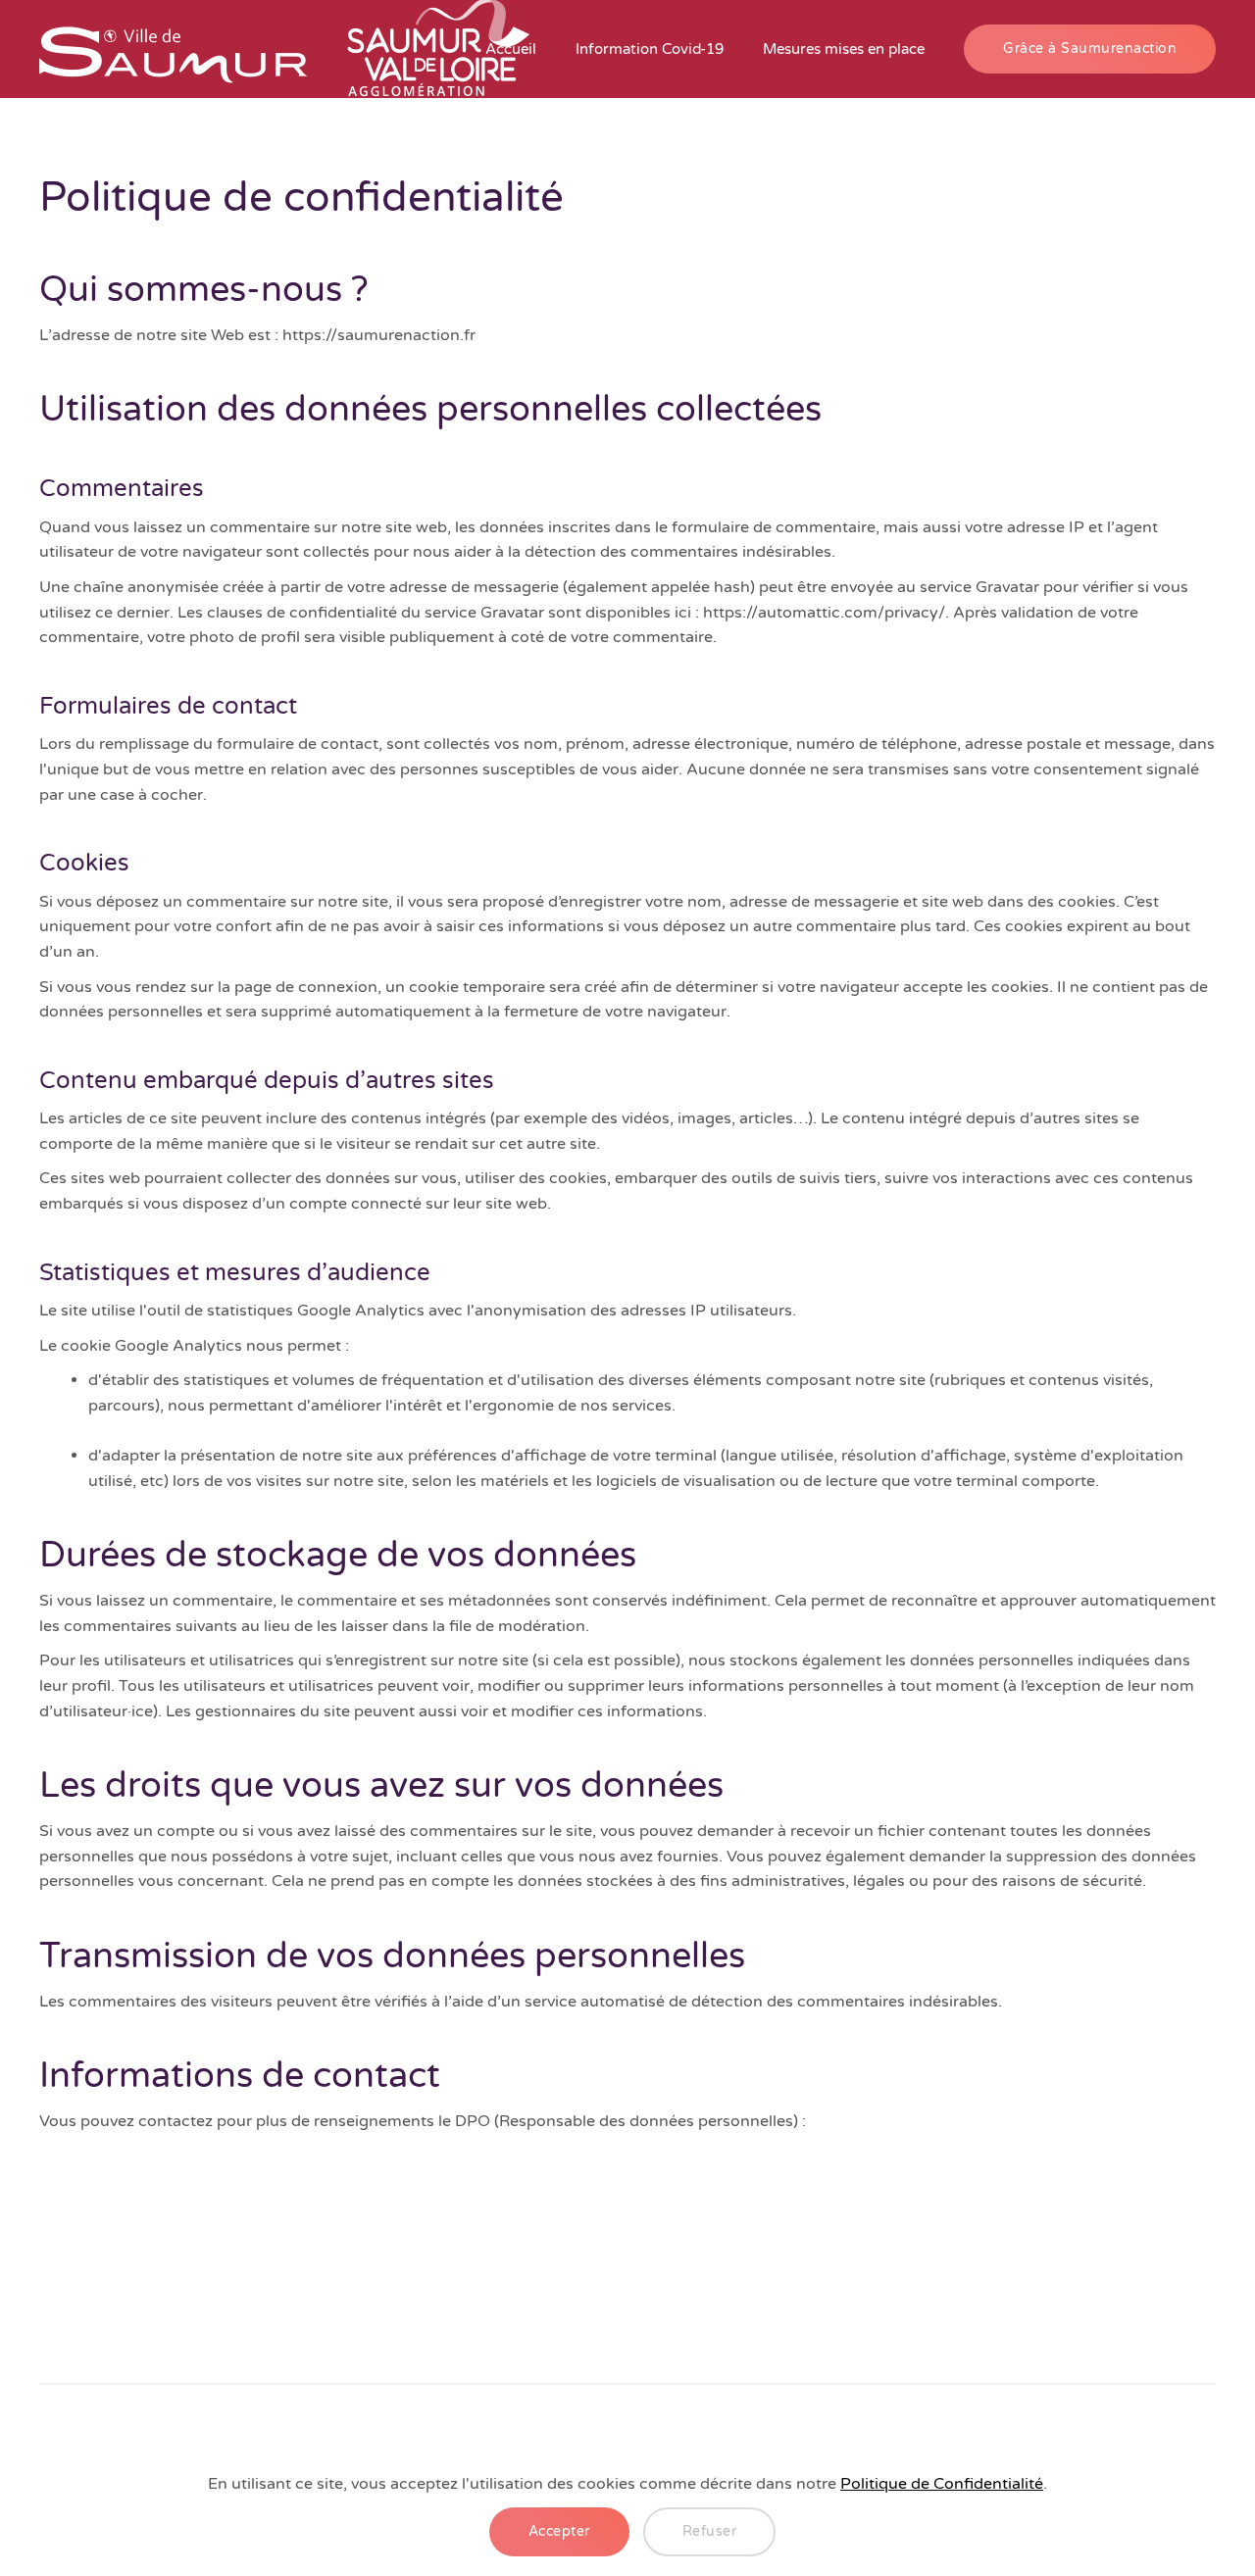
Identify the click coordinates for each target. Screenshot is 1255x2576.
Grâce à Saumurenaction (1090, 49)
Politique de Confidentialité (942, 2484)
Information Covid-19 (650, 49)
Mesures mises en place (844, 49)
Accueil (511, 49)
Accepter (559, 2531)
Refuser (710, 2531)
